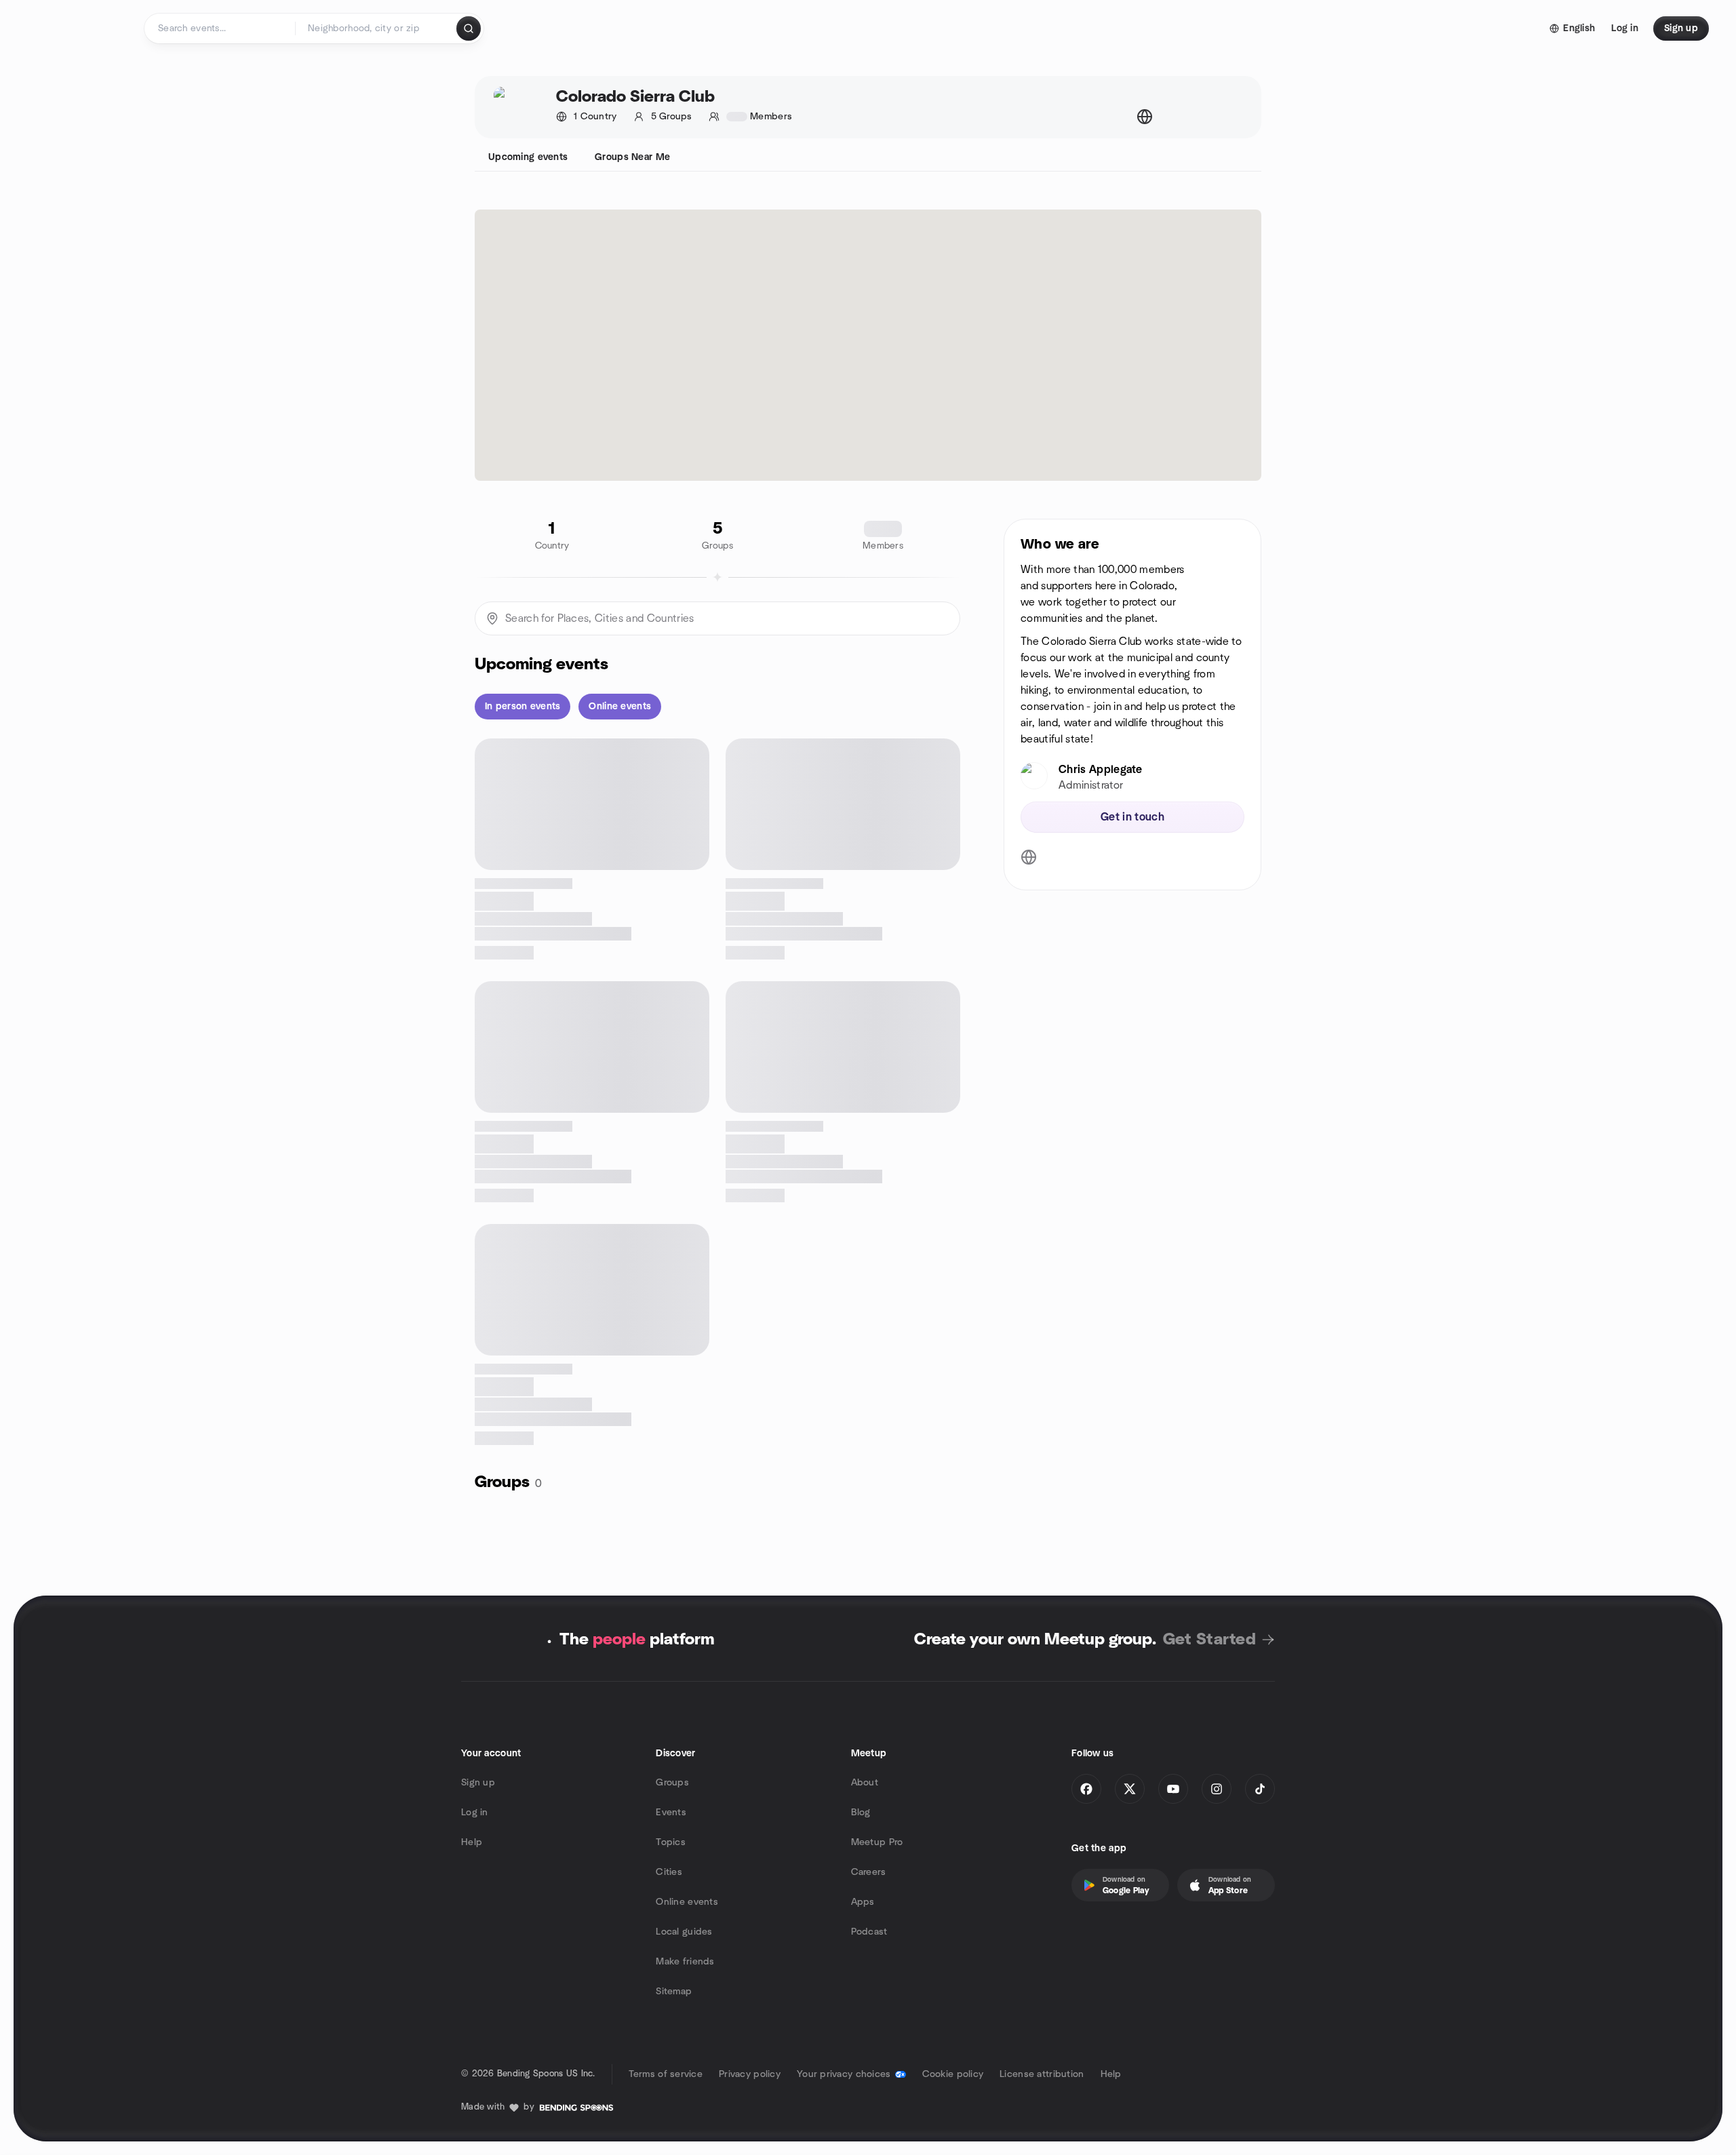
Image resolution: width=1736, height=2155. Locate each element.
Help (472, 1842)
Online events (687, 1902)
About (865, 1783)
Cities (669, 1872)
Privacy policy (750, 2074)
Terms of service (666, 2074)
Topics (671, 1842)
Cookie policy (953, 2074)
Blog (861, 1813)
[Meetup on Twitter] (1130, 1789)
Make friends (685, 1962)
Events (671, 1813)
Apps (863, 1902)
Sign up (478, 1783)
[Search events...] (469, 28)
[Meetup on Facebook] (1086, 1789)
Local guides (684, 1932)
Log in (475, 1813)
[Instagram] (1217, 1789)
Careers (869, 1872)
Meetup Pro (877, 1842)
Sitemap (674, 1992)
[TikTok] (1260, 1789)
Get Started (1209, 1640)
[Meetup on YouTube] (1173, 1789)
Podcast (869, 1932)
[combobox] (377, 28)
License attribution (1042, 2074)
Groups (672, 1783)
